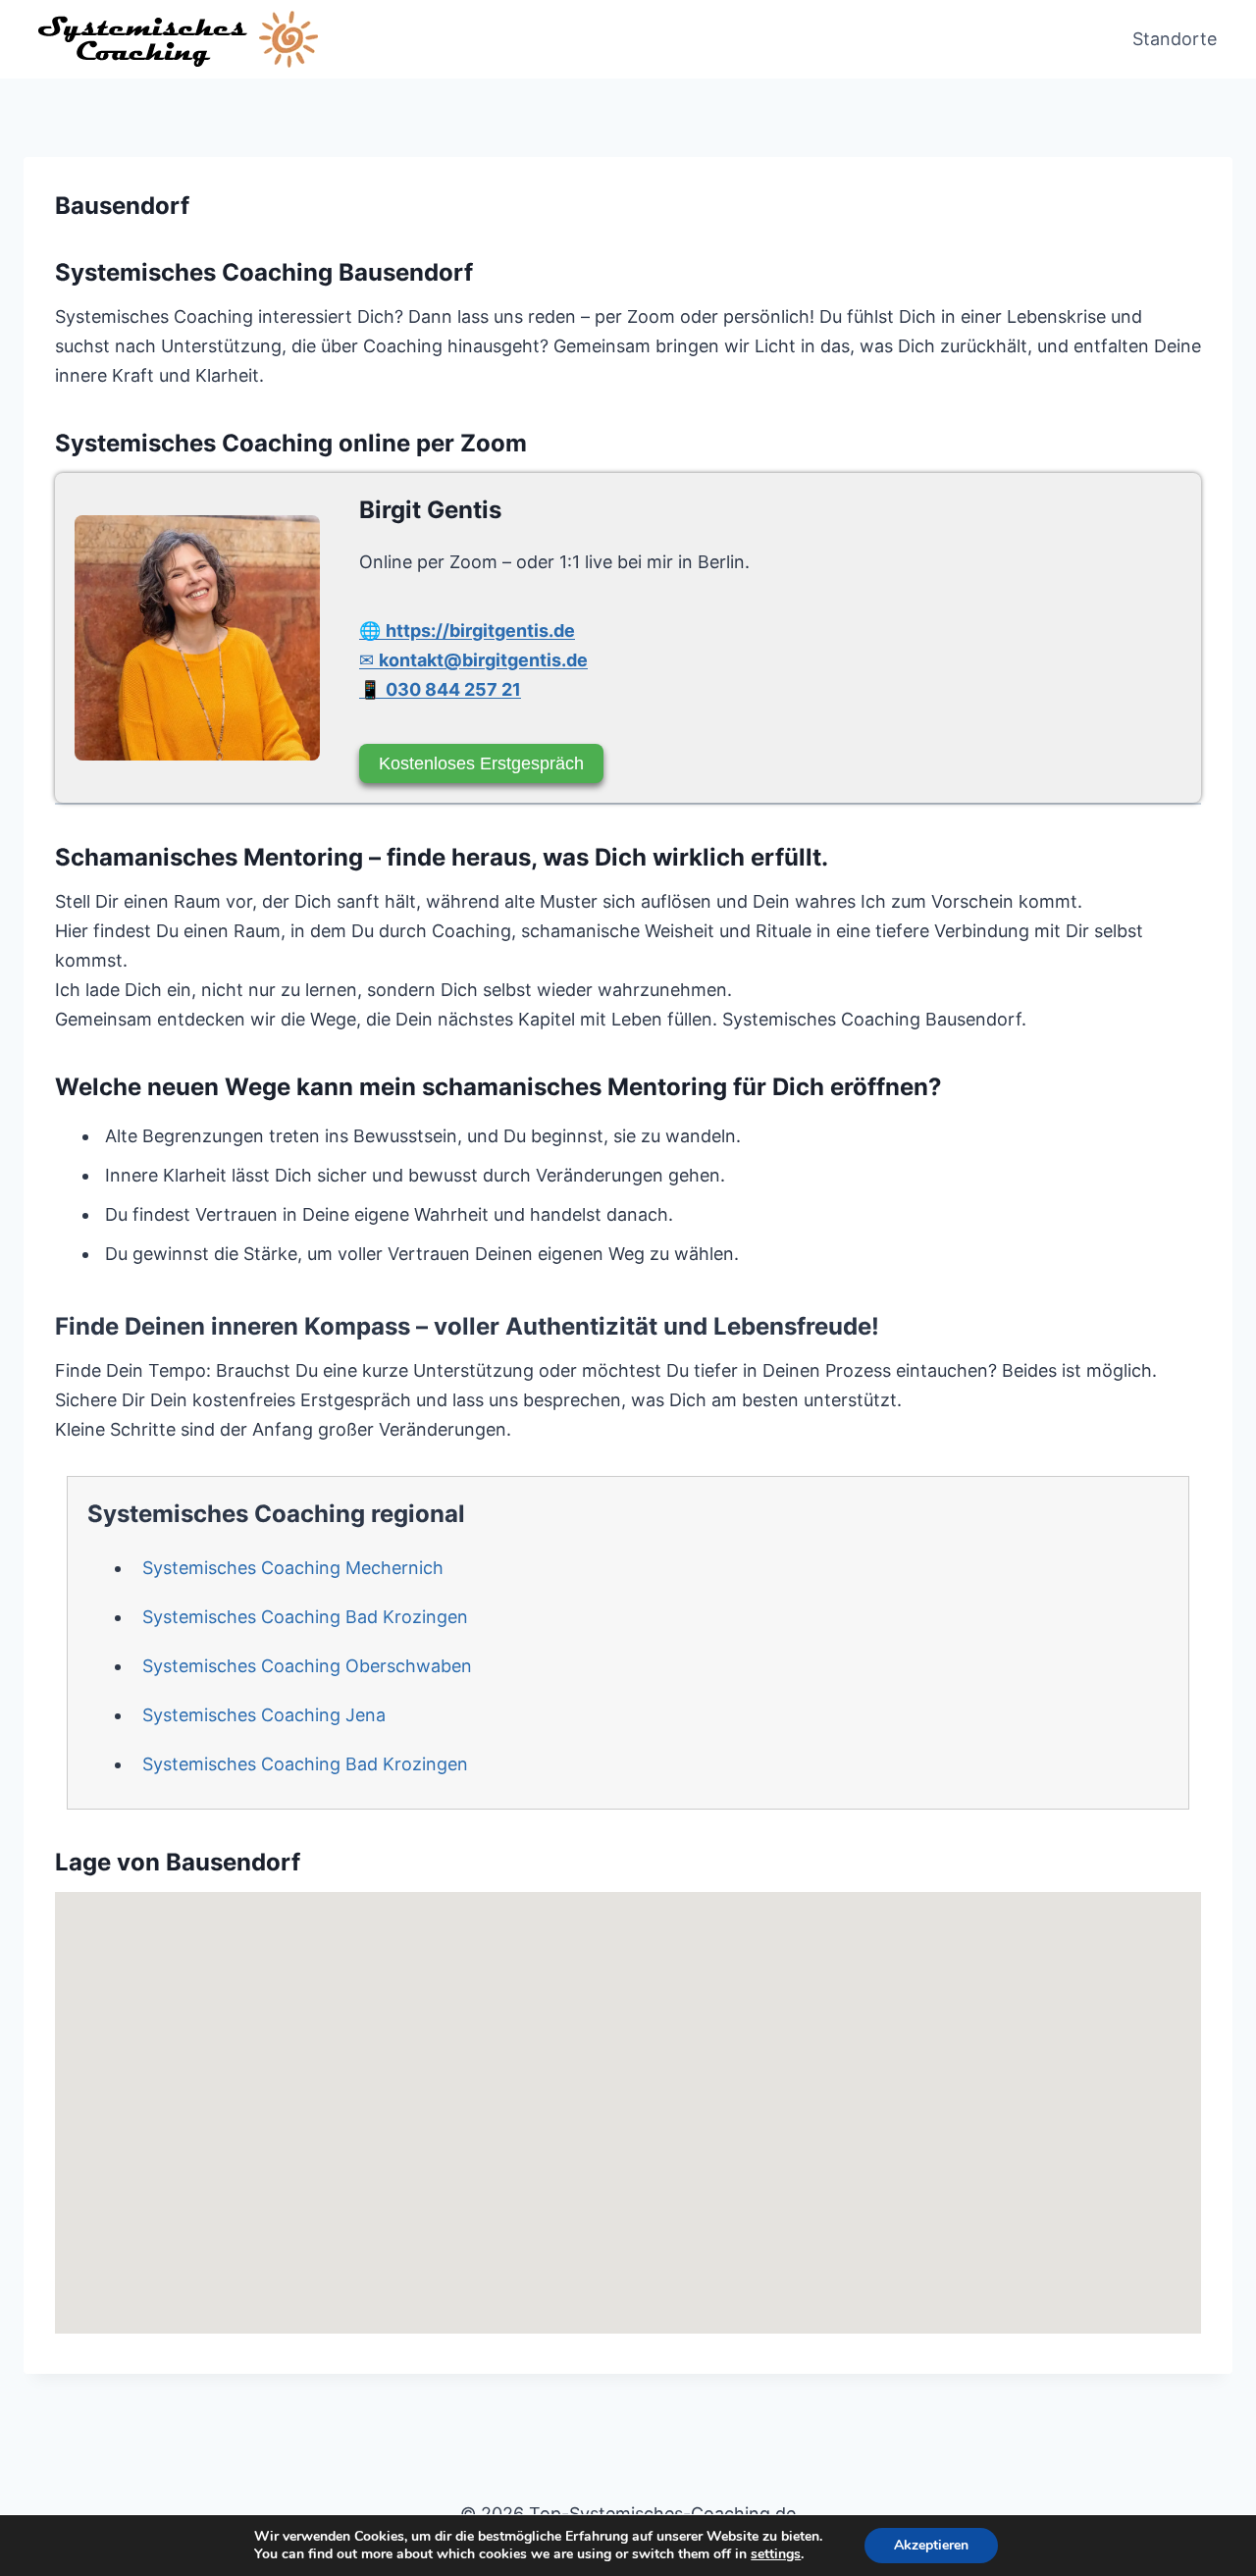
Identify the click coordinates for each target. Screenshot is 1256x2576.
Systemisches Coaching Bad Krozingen (305, 1617)
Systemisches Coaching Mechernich (293, 1568)
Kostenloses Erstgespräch (481, 763)
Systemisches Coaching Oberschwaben (307, 1666)
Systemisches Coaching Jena (264, 1715)
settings (776, 2554)
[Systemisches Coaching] (197, 638)
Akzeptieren (931, 2545)
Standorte (1175, 39)
